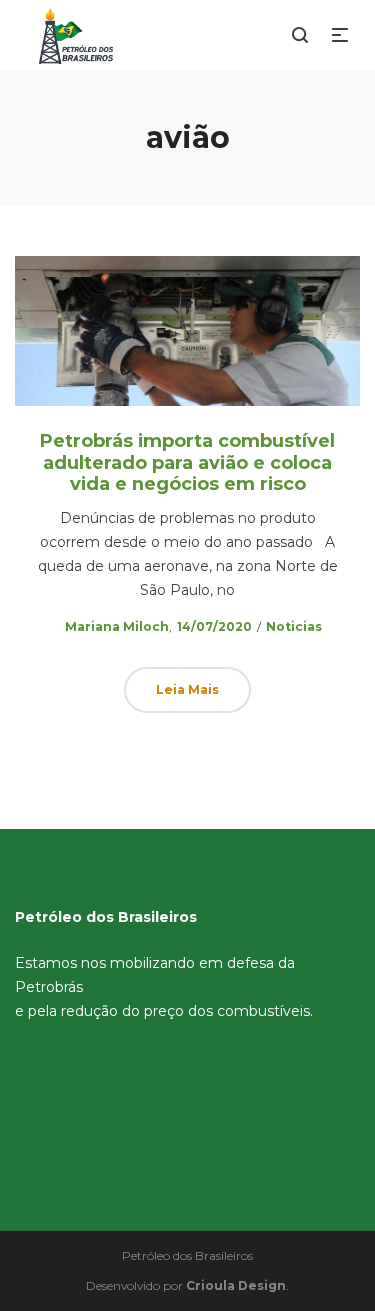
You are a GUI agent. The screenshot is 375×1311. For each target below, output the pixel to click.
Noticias (294, 626)
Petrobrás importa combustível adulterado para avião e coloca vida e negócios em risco (187, 462)
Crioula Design (236, 1285)
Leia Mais (187, 689)
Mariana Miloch (108, 626)
